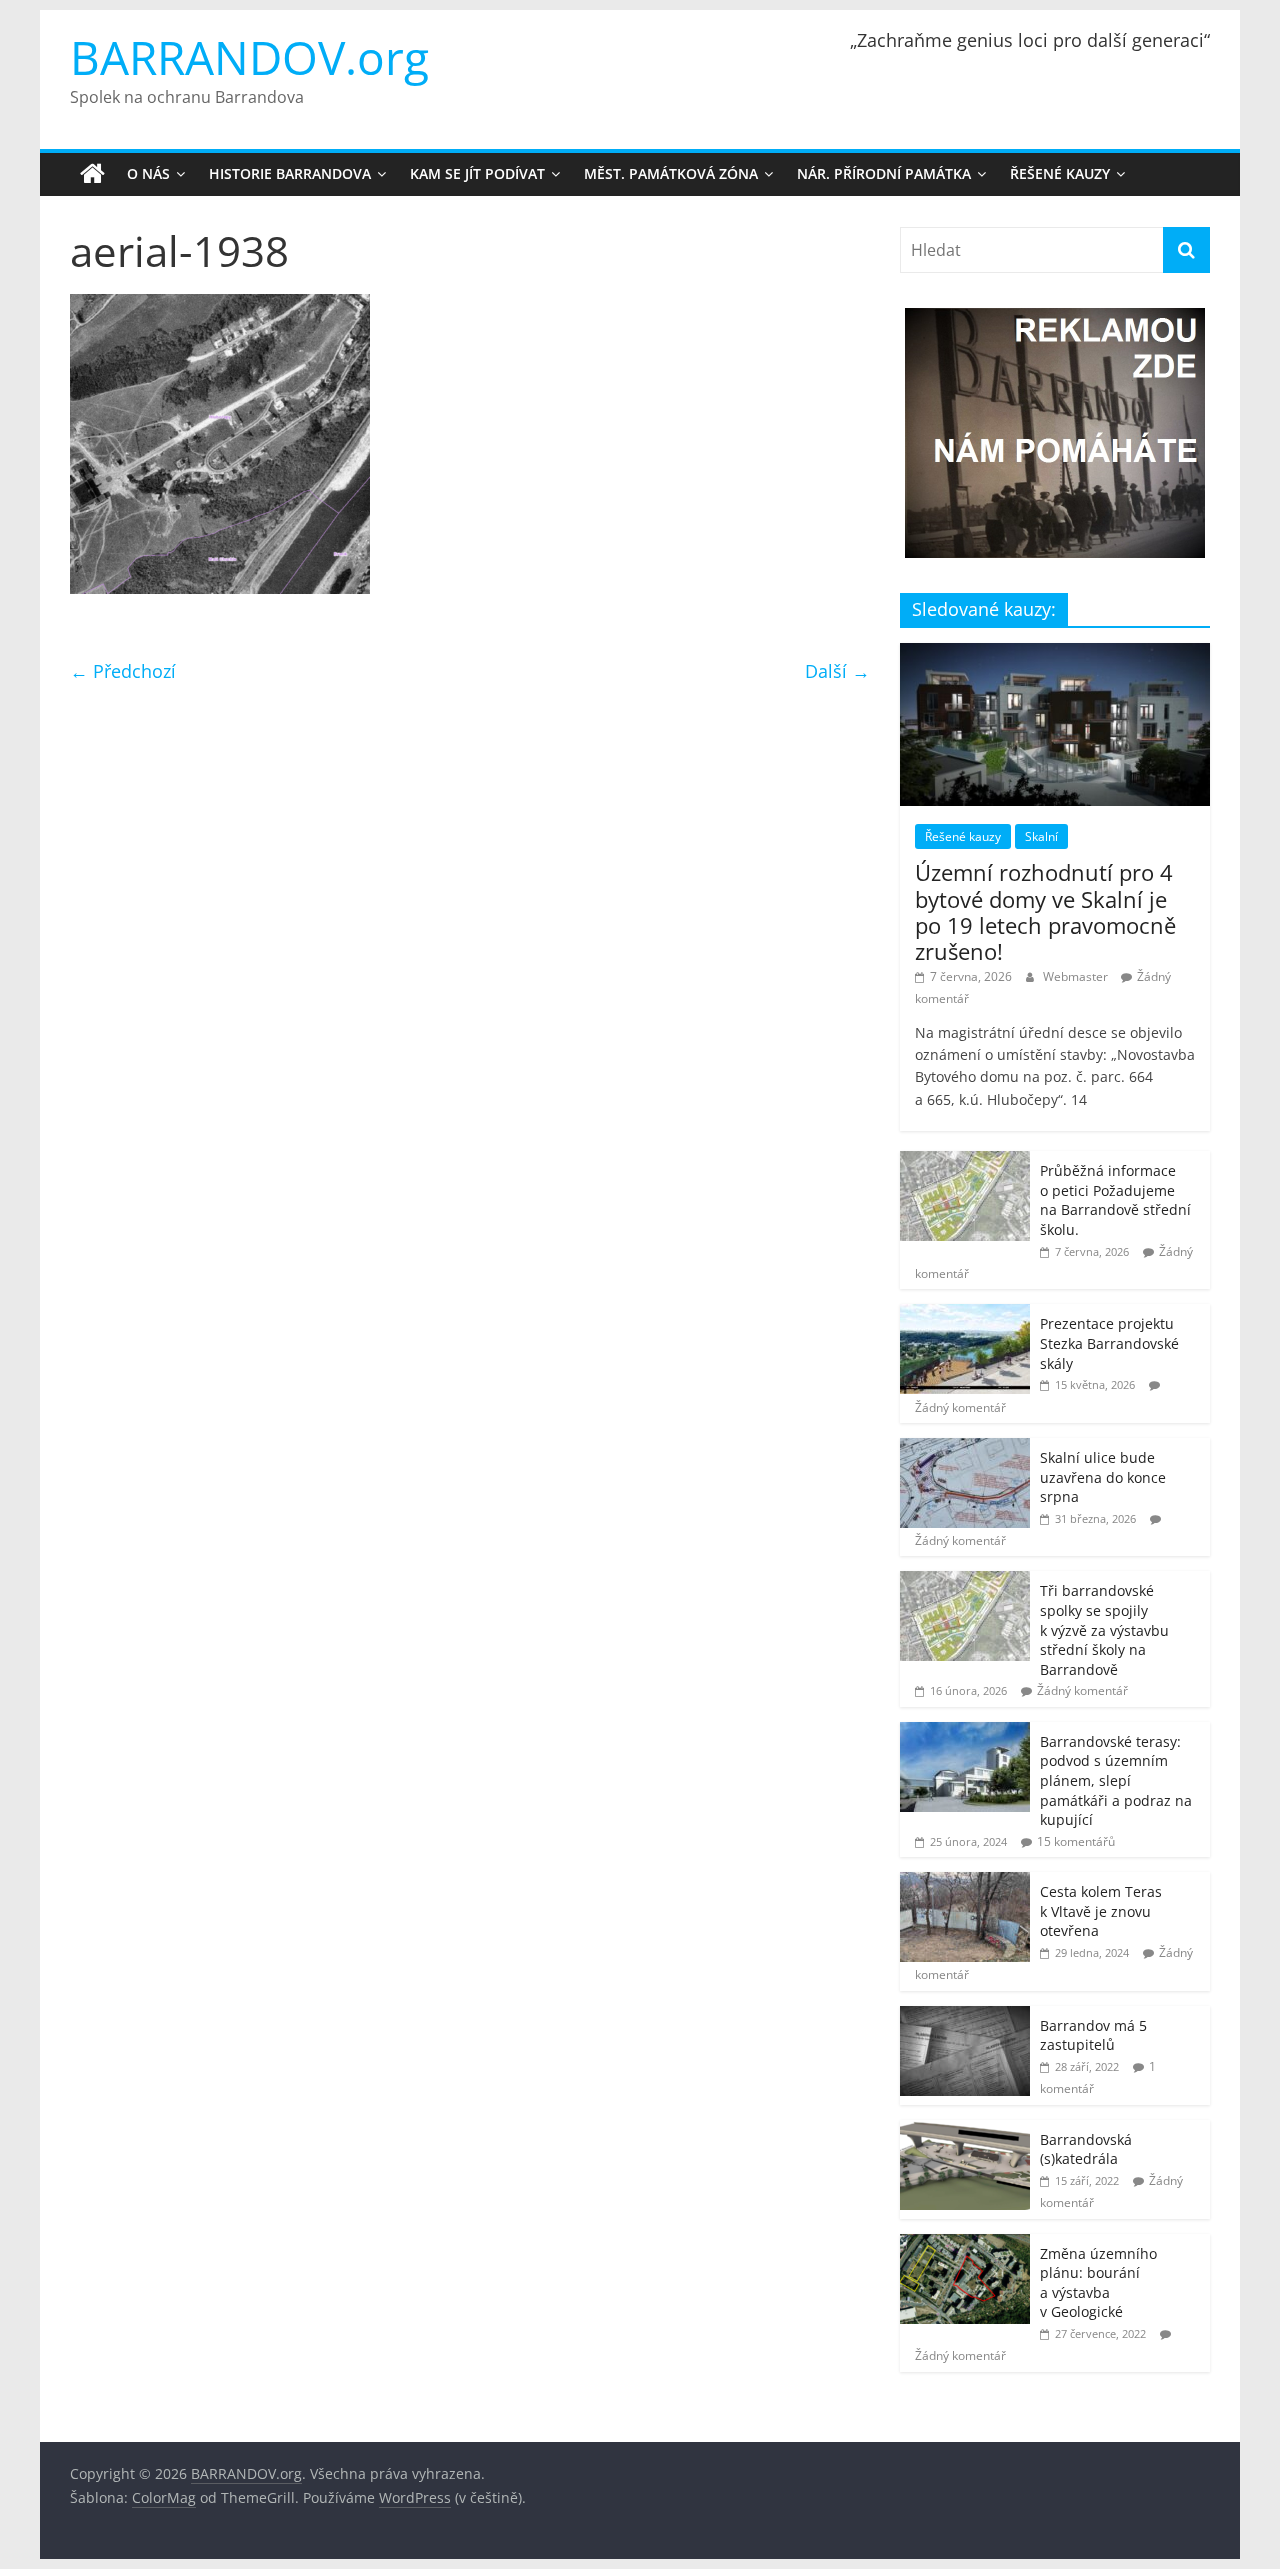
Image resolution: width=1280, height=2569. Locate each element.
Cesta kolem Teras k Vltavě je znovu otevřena (1101, 1911)
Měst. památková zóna (671, 173)
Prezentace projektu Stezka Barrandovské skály (1109, 1343)
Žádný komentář (960, 1407)
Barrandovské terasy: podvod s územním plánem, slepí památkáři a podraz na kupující (1116, 1780)
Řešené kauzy (1060, 173)
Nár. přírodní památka (884, 173)
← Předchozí (123, 671)
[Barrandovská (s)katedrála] (965, 2130)
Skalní (1041, 836)
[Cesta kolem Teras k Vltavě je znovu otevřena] (965, 1882)
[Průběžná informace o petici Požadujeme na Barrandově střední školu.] (965, 1161)
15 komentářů (1076, 1841)
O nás (148, 173)
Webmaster (1077, 976)
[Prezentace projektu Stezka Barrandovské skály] (965, 1314)
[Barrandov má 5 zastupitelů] (965, 2016)
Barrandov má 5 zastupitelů (1093, 2035)
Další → (837, 671)
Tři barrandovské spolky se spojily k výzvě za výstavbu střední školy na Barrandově (1104, 1629)
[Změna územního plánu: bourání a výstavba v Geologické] (965, 2244)
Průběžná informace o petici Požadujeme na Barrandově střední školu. (1115, 1200)
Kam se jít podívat (477, 173)
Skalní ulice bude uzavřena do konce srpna (1103, 1477)
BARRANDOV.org (249, 57)
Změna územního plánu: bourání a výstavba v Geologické (1098, 2283)
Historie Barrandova (290, 173)
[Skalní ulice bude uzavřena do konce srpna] (965, 1448)
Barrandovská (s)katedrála (1086, 2149)
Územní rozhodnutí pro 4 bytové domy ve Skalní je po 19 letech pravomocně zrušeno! (1045, 911)
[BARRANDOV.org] (92, 174)
